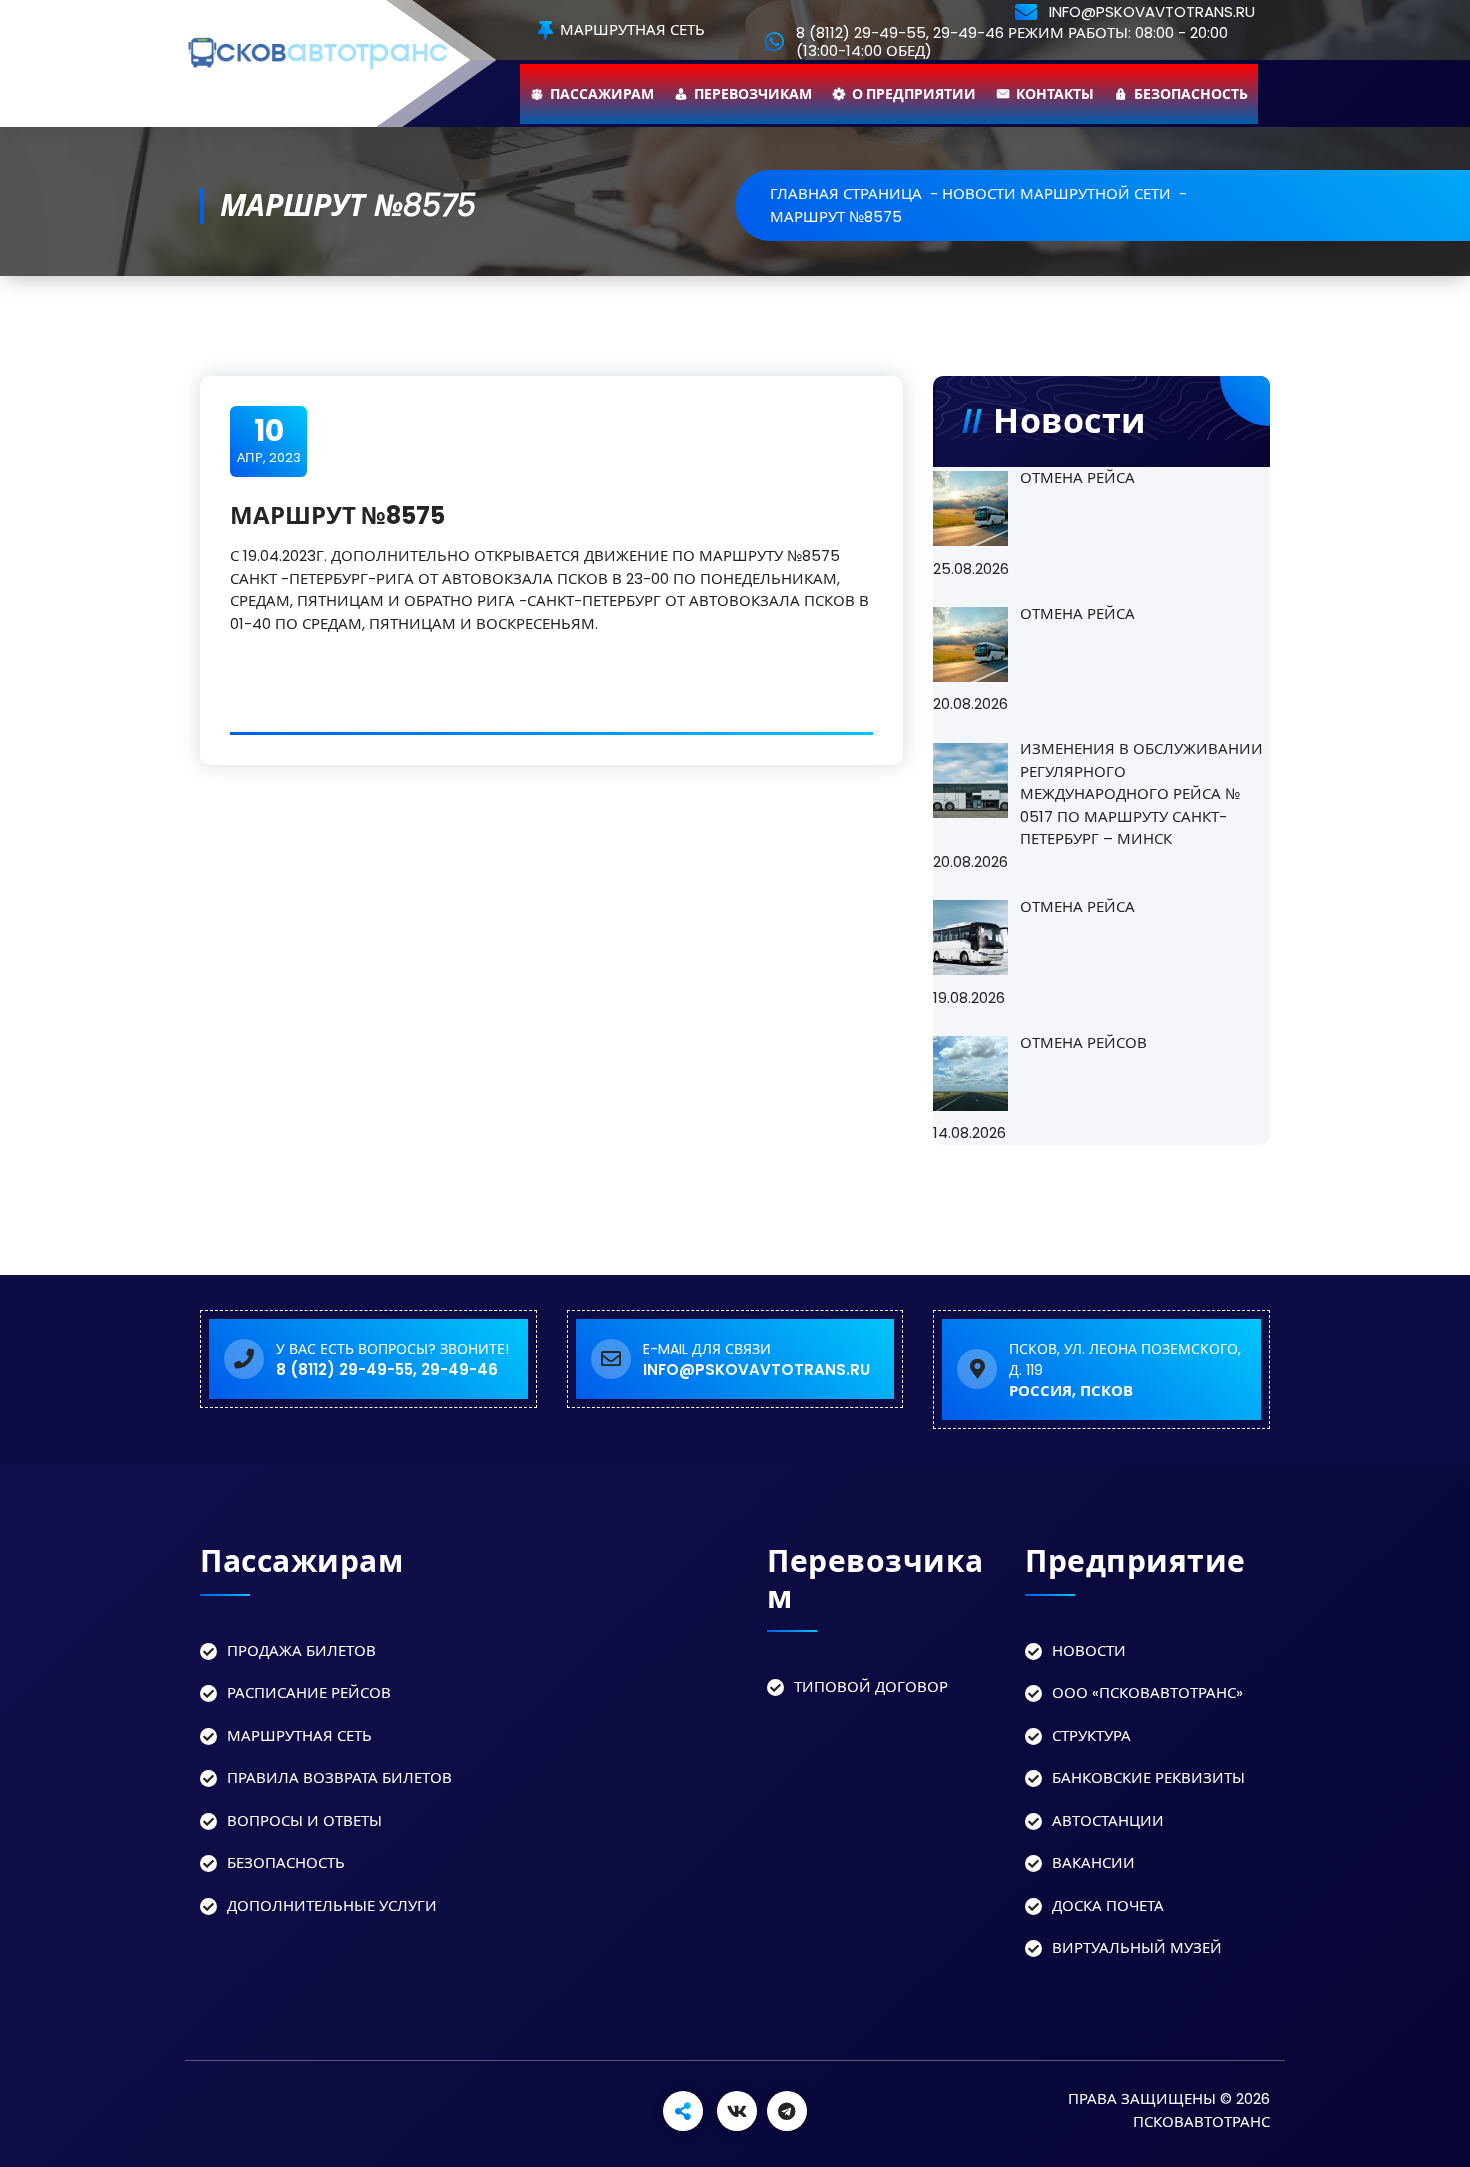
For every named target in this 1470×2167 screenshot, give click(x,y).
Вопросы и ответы (304, 1820)
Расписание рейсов (309, 1692)
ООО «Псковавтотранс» (1147, 1692)
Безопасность (1191, 94)
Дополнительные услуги (332, 1905)
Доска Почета (1108, 1905)
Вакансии (1093, 1862)
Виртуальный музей (1137, 1947)
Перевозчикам (753, 94)
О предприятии (914, 94)
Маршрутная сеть (630, 30)
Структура (1091, 1735)
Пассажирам (602, 94)
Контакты (1055, 94)
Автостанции (1108, 1820)
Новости (1089, 1650)
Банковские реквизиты (1148, 1777)
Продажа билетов (301, 1650)
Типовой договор (871, 1686)
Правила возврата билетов (339, 1777)
